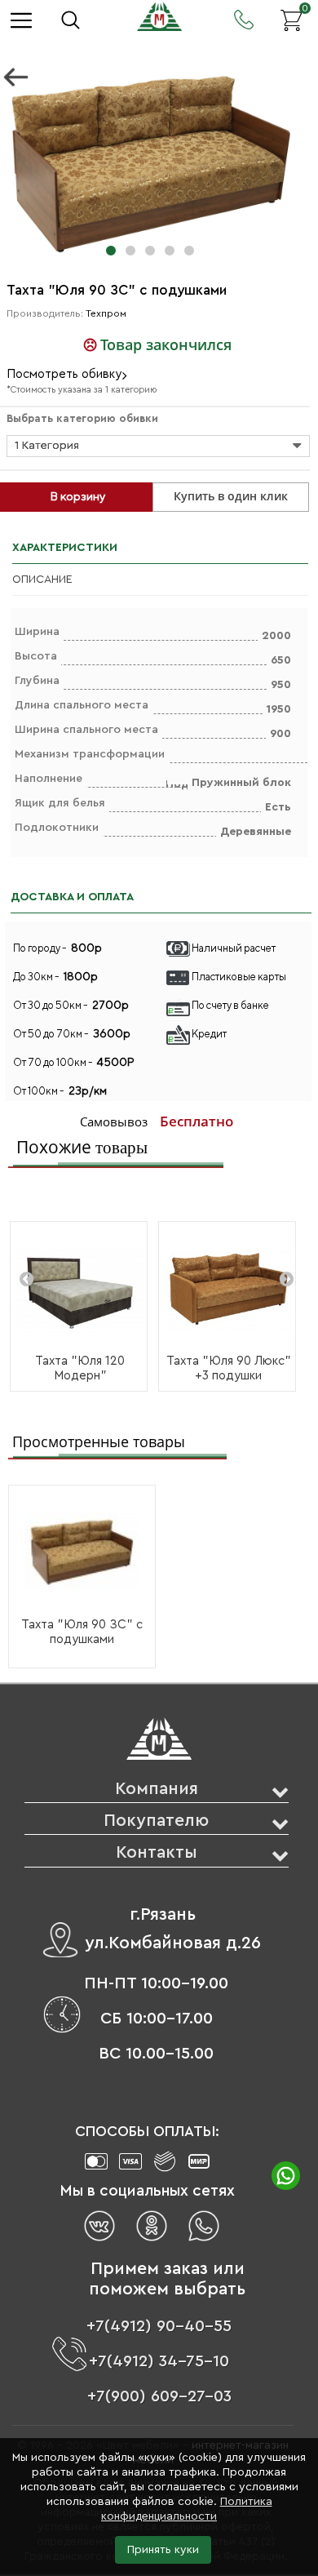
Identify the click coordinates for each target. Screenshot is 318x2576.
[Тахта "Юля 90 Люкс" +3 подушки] (227, 1290)
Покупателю (156, 1821)
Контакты (157, 1852)
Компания (157, 1789)
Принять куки (163, 2550)
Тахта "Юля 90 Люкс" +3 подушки (229, 1368)
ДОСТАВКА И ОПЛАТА (72, 897)
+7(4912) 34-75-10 (159, 2361)
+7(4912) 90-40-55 (159, 2326)
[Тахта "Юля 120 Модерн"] (79, 1290)
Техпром (106, 313)
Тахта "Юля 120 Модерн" (80, 1368)
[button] (111, 251)
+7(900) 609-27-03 (159, 2396)
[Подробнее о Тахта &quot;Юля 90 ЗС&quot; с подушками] (82, 1551)
